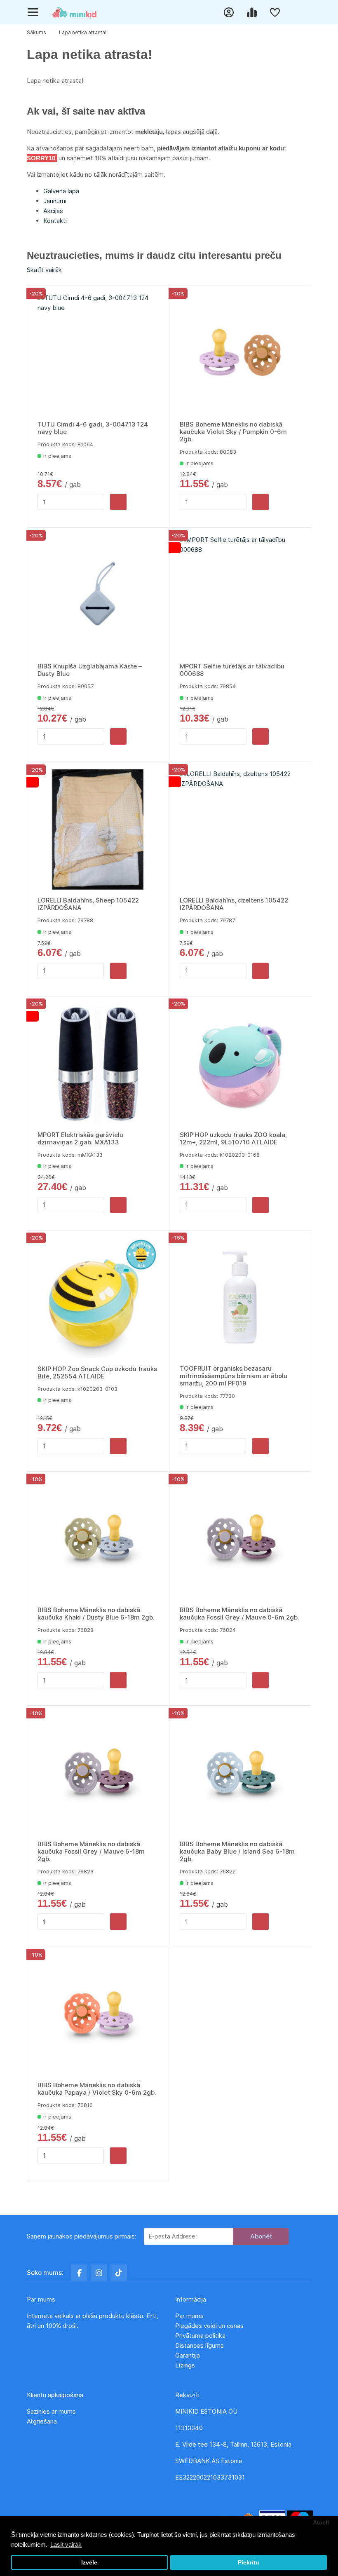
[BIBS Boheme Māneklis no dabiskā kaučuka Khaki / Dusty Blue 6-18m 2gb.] (98, 1539)
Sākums (36, 32)
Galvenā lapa (61, 191)
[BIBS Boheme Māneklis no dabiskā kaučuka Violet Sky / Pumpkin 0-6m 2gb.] (240, 354)
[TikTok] (119, 2273)
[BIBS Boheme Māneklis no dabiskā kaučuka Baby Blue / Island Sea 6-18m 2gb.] (240, 1773)
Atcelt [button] (321, 2523)
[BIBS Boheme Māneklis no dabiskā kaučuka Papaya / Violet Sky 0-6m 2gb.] (98, 2015)
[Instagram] (99, 2273)
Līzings (185, 2365)
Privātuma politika (201, 2336)
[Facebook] (79, 2273)
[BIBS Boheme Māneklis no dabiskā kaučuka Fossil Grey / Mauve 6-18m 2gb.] (98, 1773)
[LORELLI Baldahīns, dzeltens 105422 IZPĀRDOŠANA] (240, 830)
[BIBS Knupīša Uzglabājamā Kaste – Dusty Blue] (98, 595)
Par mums (189, 2316)
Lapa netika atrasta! (83, 32)
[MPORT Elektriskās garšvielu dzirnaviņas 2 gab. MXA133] (98, 1064)
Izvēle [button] (89, 2563)
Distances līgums (200, 2345)
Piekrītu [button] (249, 2563)
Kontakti (55, 221)
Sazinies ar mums (51, 2411)
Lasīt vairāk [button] (66, 2544)
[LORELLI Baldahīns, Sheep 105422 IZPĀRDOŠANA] (98, 830)
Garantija (188, 2355)
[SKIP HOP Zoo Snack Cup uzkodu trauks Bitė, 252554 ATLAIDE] (98, 1298)
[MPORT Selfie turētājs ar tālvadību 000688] (240, 595)
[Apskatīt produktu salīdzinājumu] (253, 12)
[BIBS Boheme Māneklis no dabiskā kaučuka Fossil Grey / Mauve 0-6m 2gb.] (240, 1539)
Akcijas (53, 211)
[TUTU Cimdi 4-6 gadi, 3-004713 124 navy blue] (98, 354)
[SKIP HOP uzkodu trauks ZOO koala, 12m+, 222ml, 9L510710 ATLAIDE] (240, 1064)
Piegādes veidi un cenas (209, 2326)
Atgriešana (42, 2421)
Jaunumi (55, 201)
